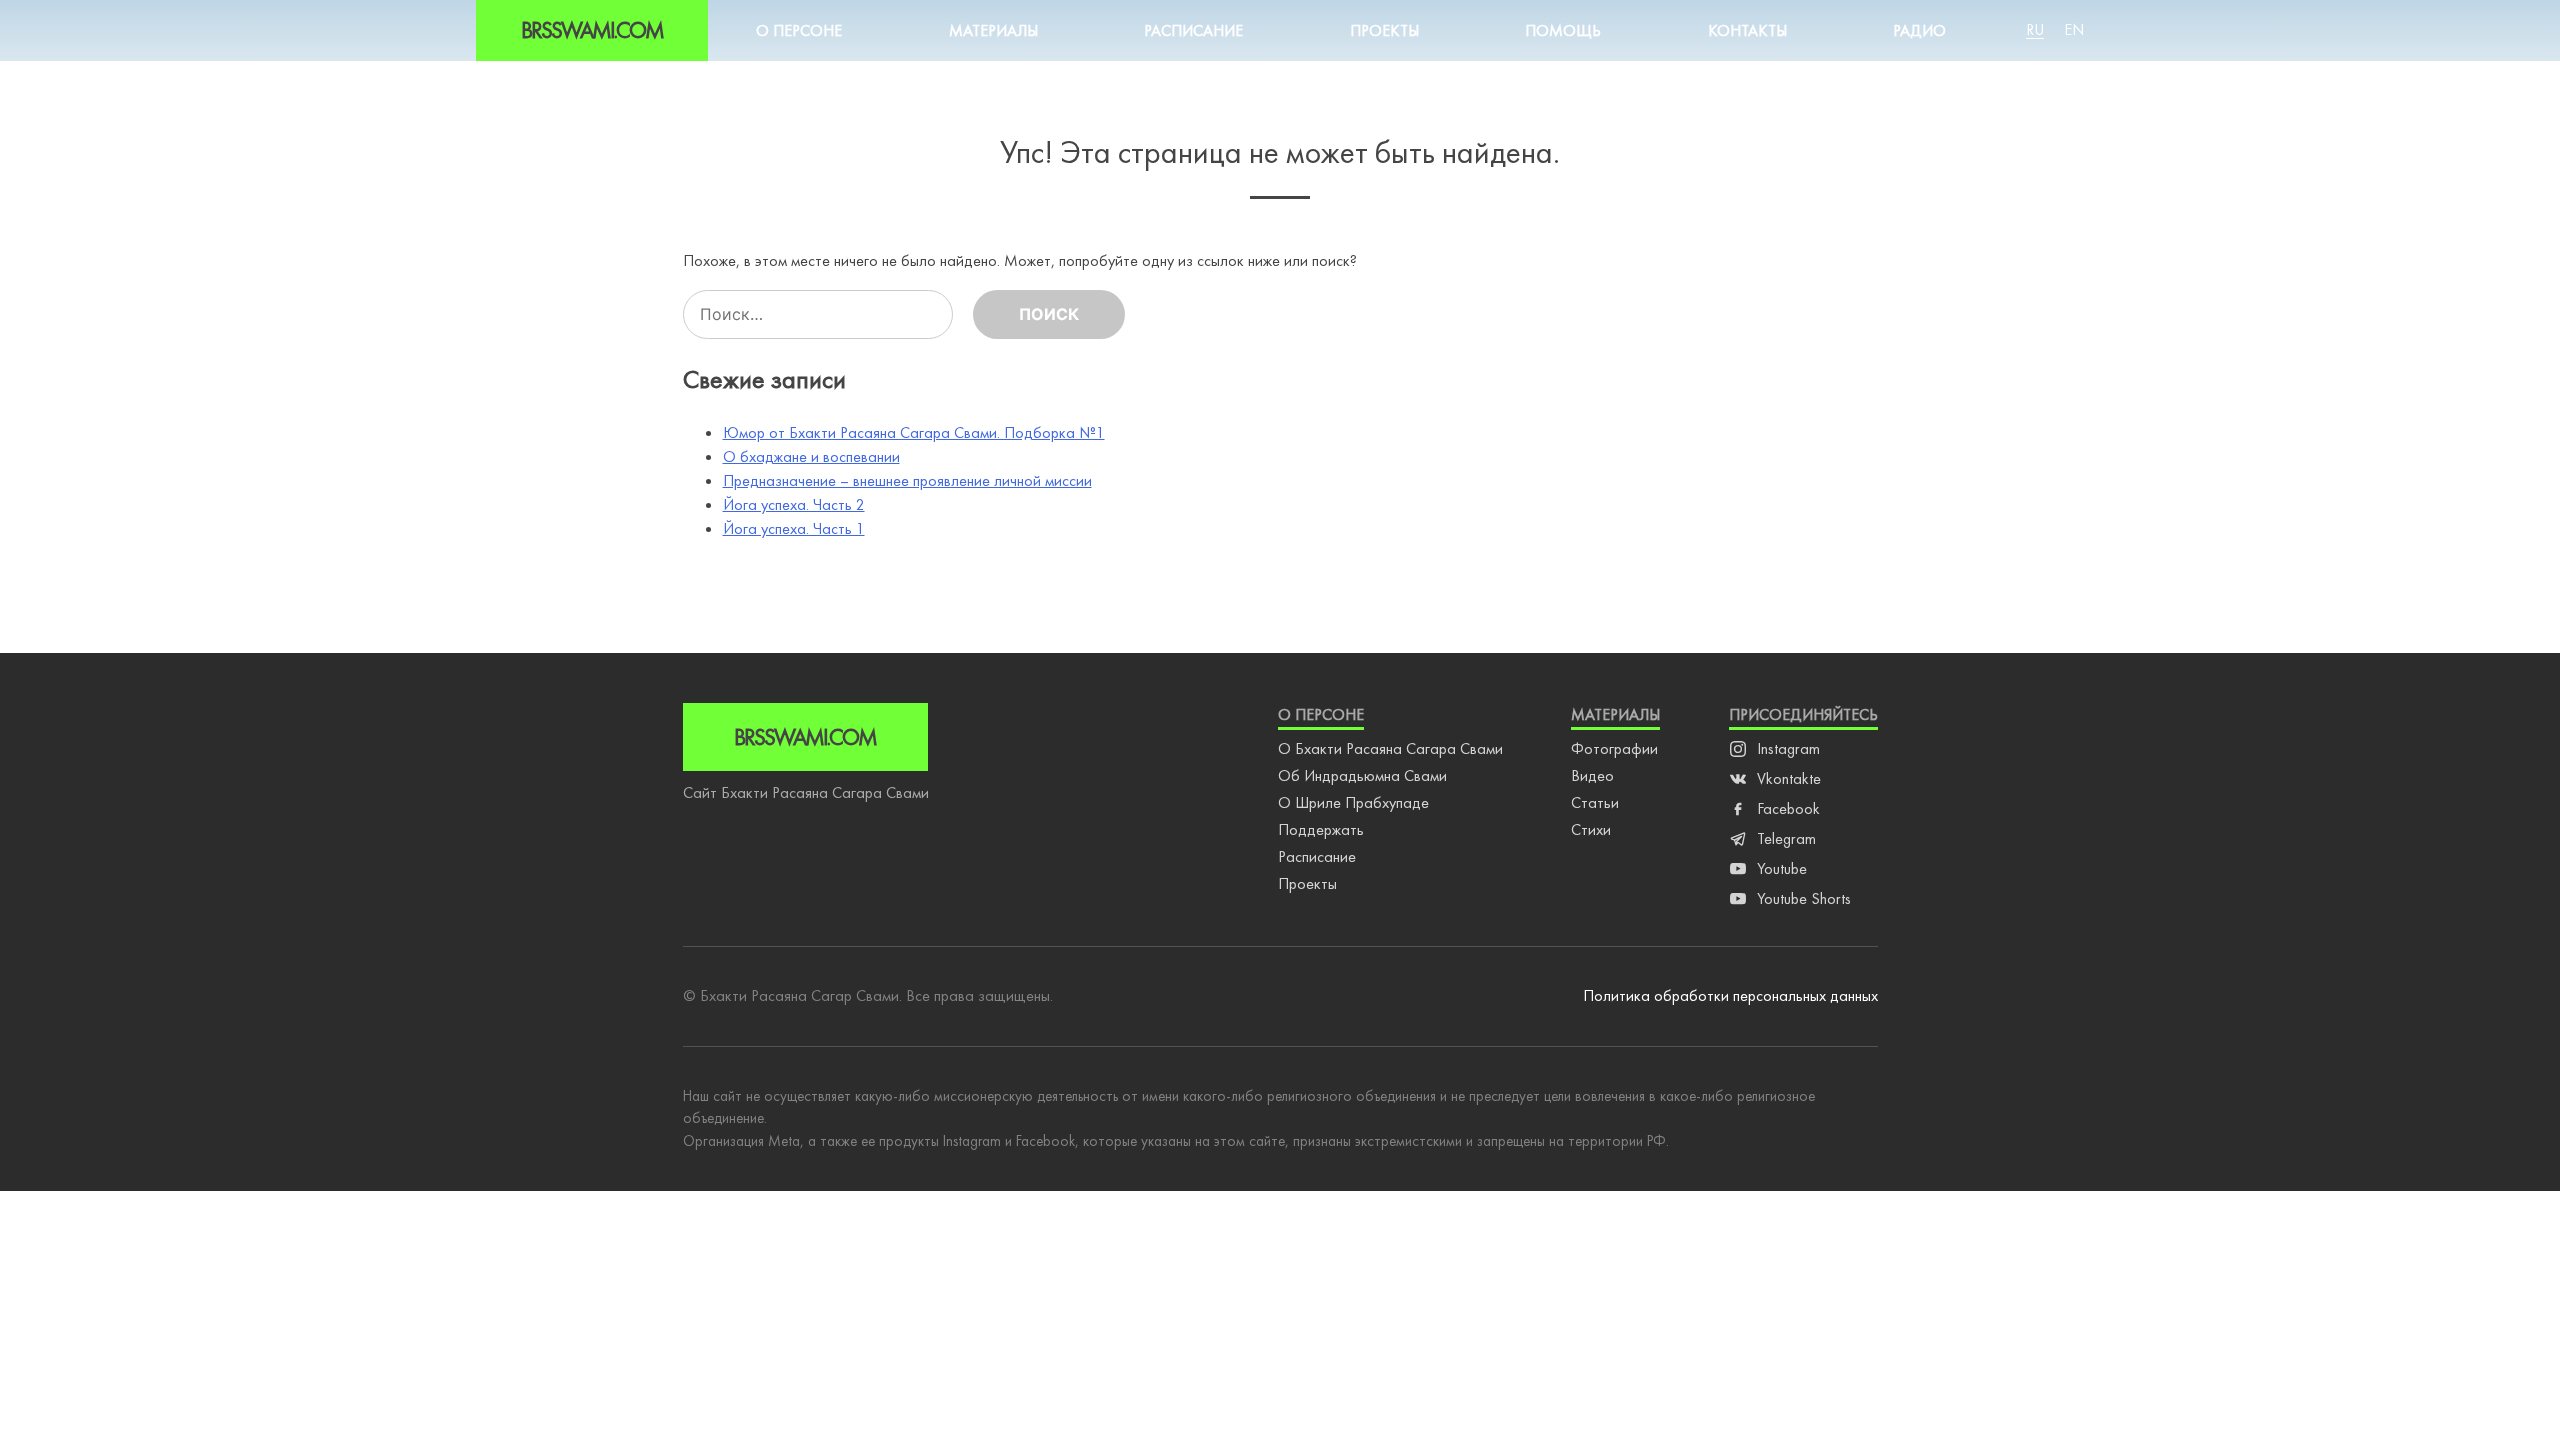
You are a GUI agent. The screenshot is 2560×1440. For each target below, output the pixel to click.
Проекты (1384, 30)
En (2074, 29)
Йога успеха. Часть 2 (794, 504)
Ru (2035, 29)
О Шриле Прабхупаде (1353, 802)
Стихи (1591, 829)
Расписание (1193, 30)
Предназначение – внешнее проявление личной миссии (907, 480)
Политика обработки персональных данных (1730, 995)
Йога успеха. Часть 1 (794, 528)
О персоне (799, 30)
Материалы (993, 30)
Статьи (1595, 802)
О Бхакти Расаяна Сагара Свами (1390, 748)
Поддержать (1321, 829)
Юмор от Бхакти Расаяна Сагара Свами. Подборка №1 (914, 432)
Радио (1919, 30)
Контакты (1747, 30)
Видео (1592, 775)
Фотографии (1614, 748)
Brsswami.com (592, 30)
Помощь (1563, 30)
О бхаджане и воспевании (811, 456)
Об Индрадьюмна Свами (1362, 775)
